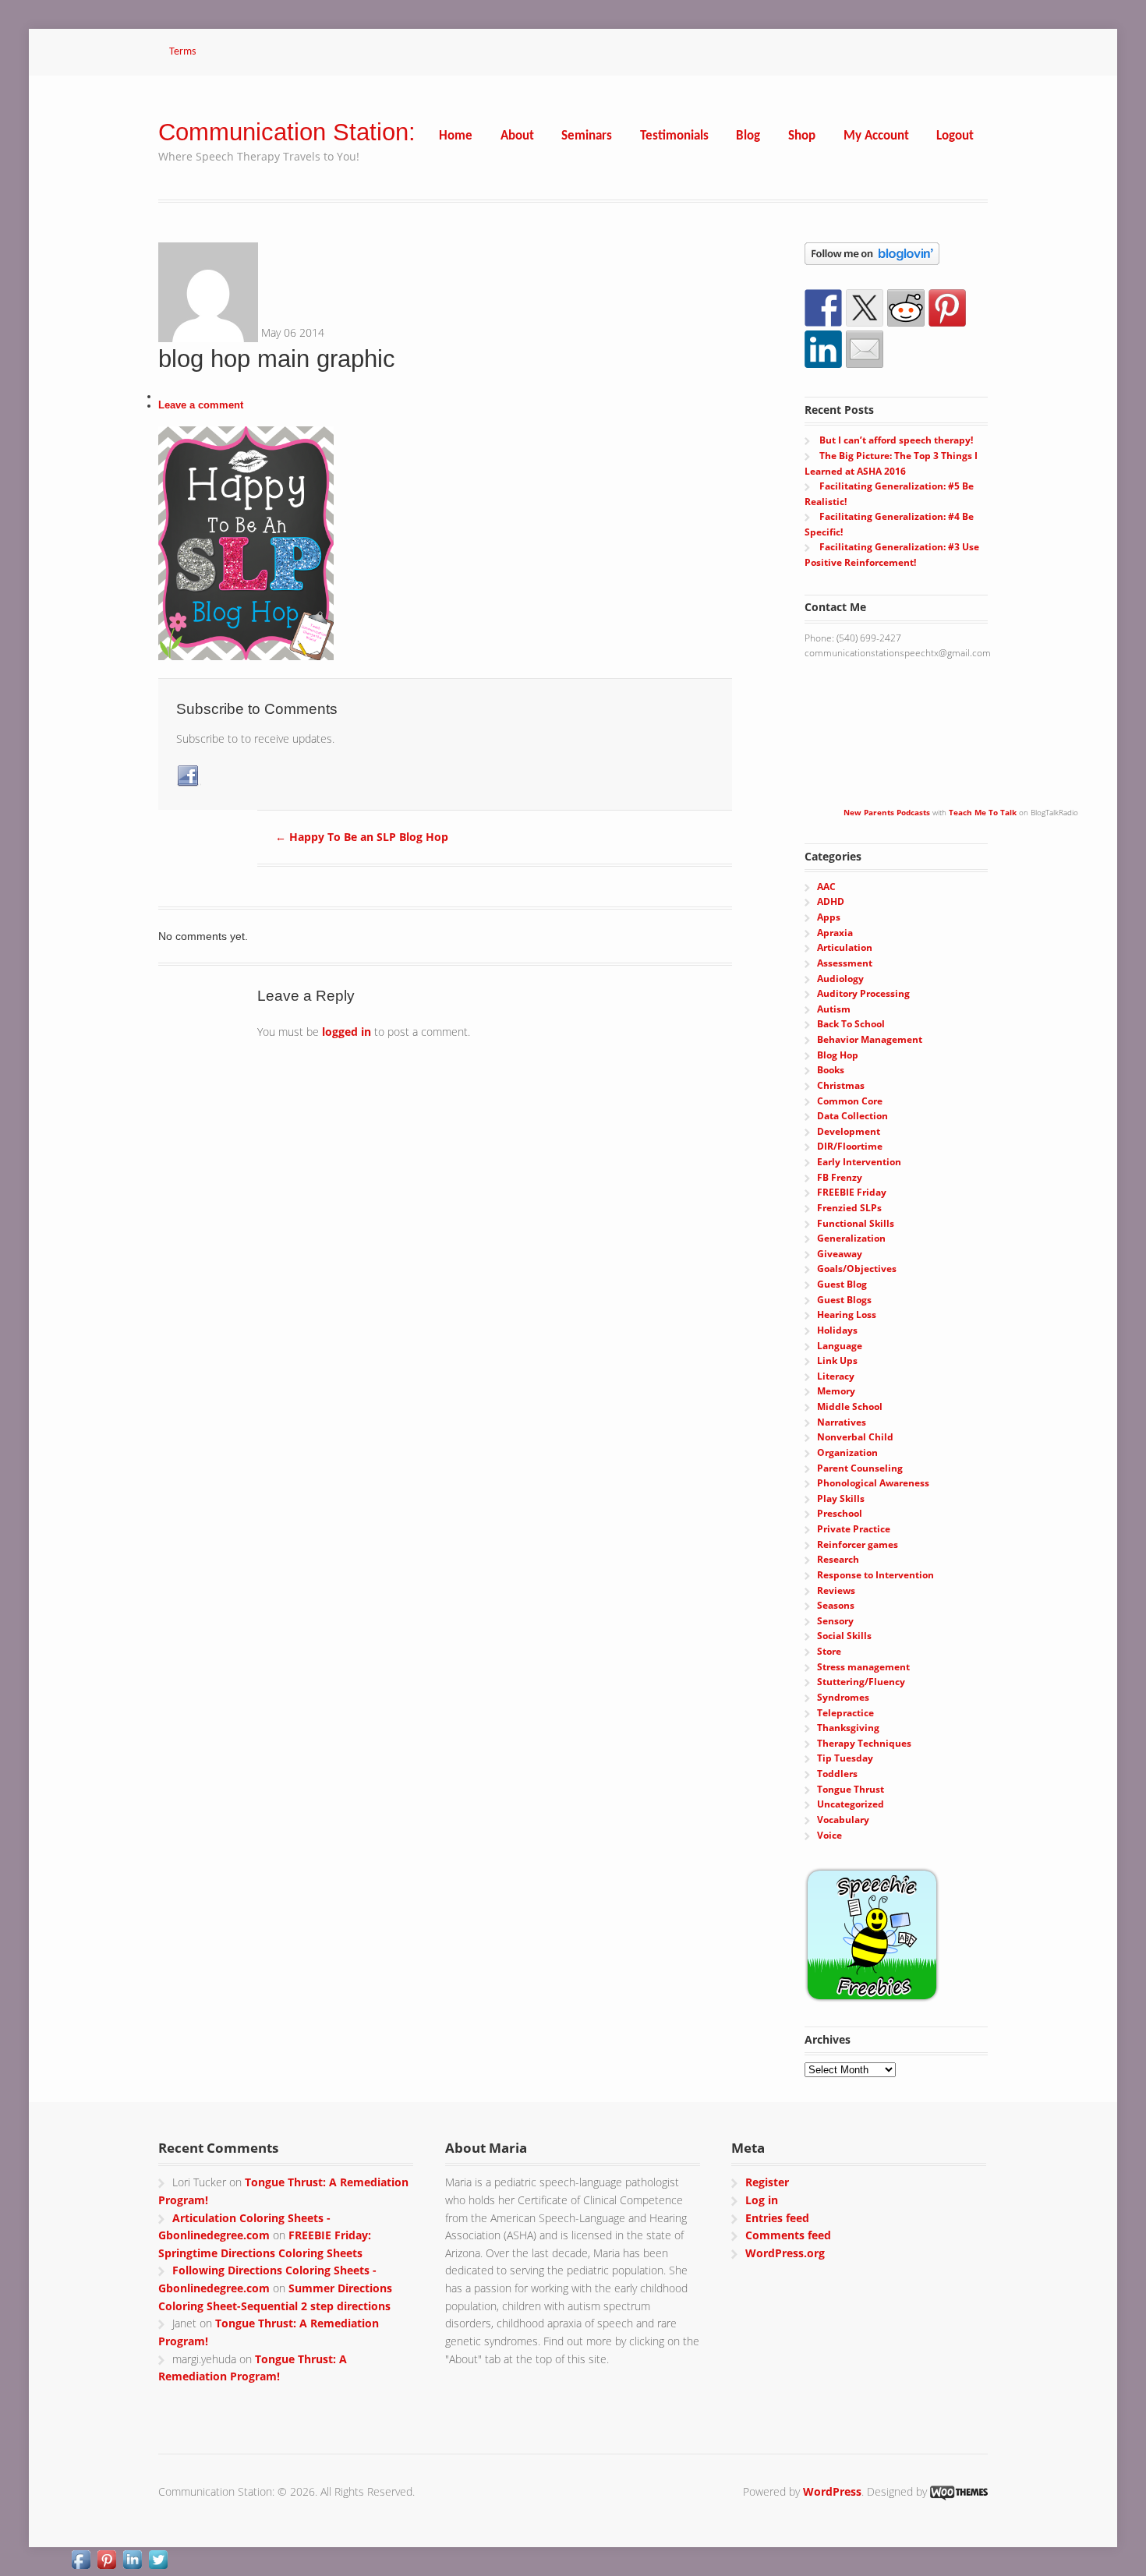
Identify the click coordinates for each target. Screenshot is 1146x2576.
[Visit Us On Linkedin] (132, 2562)
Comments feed (788, 2235)
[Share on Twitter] (865, 308)
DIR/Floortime (850, 1146)
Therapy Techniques (864, 1743)
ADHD (831, 901)
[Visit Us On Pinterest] (106, 2562)
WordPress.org (785, 2253)
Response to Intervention (875, 1575)
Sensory (835, 1621)
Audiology (840, 979)
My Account (876, 136)
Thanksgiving (848, 1728)
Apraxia (835, 933)
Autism (834, 1009)
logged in (347, 1032)
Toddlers (837, 1774)
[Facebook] (189, 776)
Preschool (840, 1513)
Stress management (863, 1667)
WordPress (832, 2491)
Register (767, 2182)
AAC (826, 887)
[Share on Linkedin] (823, 349)
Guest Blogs (844, 1300)
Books (831, 1070)
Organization (847, 1452)
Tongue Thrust (851, 1789)
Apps (829, 917)
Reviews (836, 1590)
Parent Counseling (860, 1468)
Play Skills (841, 1498)
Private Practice (854, 1529)
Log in (762, 2200)
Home (456, 136)
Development (849, 1131)
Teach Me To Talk (983, 812)
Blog (748, 136)
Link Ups (837, 1360)
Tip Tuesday (845, 1758)
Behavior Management (870, 1039)
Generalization (851, 1238)
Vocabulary (843, 1820)
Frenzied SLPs (849, 1208)
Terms (182, 52)
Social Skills (844, 1636)
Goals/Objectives (857, 1269)
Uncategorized (851, 1804)
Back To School (851, 1024)
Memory (836, 1391)
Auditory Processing (863, 993)
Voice (829, 1835)
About (517, 136)
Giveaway (840, 1254)
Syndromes (843, 1697)
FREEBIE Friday (852, 1192)
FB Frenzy (840, 1177)
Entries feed (777, 2218)
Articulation (845, 947)
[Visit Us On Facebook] (81, 2562)
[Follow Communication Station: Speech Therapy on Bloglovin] (872, 257)
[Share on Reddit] (906, 308)
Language (840, 1346)
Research (838, 1559)
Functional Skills (856, 1223)
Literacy (836, 1376)
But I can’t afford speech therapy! (896, 440)
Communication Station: (287, 132)
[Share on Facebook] (823, 308)
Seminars (587, 136)
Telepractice (845, 1713)
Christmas (841, 1085)
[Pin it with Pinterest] (947, 308)
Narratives (842, 1422)
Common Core (850, 1101)
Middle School (850, 1406)
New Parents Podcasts (887, 812)
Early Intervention (859, 1162)
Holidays (837, 1330)
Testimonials (674, 136)
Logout (955, 136)
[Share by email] (865, 349)
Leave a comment (201, 405)
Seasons (836, 1605)
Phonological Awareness (873, 1483)
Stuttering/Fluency (861, 1682)
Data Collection (852, 1116)
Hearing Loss (847, 1315)
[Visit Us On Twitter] (158, 2562)
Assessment (845, 963)
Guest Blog (842, 1284)
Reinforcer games (858, 1544)
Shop (802, 136)
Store (829, 1651)
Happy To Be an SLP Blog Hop (362, 837)
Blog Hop (838, 1055)
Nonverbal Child (855, 1437)
